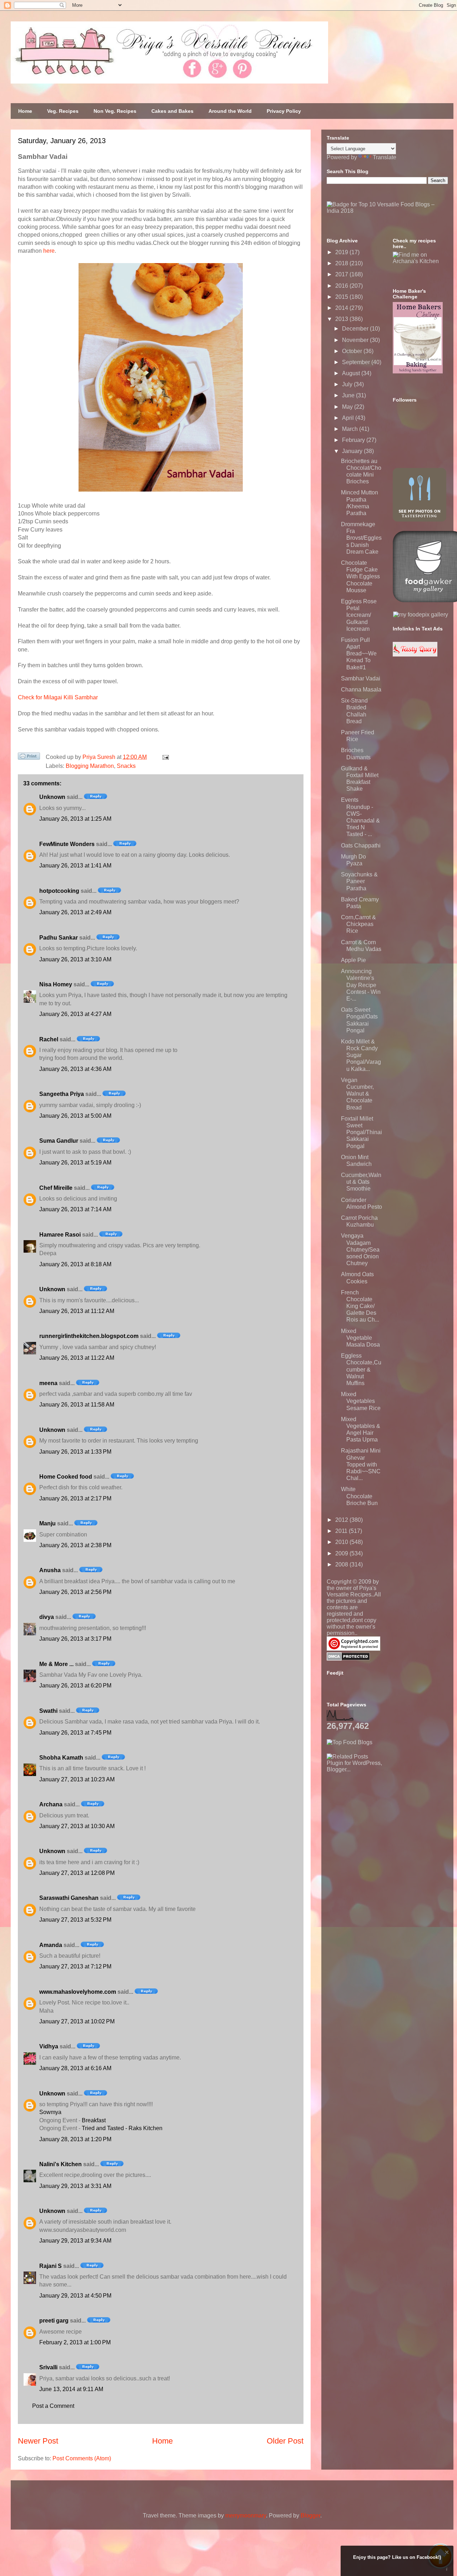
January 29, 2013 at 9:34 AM (75, 2241)
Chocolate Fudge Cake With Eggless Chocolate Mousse (360, 577)
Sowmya (50, 2112)
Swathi (48, 1711)
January (353, 451)
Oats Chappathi (361, 846)
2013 (342, 319)
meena (48, 1383)
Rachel (49, 1039)
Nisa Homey (56, 984)
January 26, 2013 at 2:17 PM (75, 1498)
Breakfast (94, 2120)
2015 (342, 297)
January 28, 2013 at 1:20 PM (75, 2139)
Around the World (230, 111)
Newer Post (38, 2441)
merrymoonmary (246, 2515)
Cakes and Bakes (172, 111)
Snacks (126, 766)
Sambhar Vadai (361, 678)
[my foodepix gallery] (421, 615)
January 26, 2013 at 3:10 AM (75, 959)
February (354, 440)
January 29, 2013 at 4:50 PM (75, 2296)
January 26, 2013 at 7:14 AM (75, 1209)
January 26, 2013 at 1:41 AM (75, 866)
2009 (342, 1553)
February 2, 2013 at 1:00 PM (75, 2342)
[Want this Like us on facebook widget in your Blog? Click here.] (447, 2569)
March (351, 429)
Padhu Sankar (59, 938)
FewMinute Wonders (67, 844)
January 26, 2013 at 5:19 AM (75, 1163)
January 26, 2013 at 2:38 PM (75, 1545)
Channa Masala (361, 690)
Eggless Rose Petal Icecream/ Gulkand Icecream (359, 615)
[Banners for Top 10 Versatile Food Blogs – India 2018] (387, 211)
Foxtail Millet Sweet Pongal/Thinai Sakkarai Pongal (361, 1132)
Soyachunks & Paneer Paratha (359, 881)
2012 (342, 1520)
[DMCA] (348, 1659)
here (49, 251)
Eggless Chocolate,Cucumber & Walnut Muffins (361, 1369)
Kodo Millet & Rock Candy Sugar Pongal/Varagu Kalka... (361, 1055)
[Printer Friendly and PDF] (29, 758)
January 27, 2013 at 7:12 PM (75, 1966)
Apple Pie (353, 960)
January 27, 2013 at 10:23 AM (77, 1779)
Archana (51, 1804)
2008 (342, 1564)
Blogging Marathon (90, 766)
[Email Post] (164, 757)
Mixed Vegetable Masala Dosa (360, 1338)
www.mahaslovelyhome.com (78, 1992)
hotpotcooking (59, 891)
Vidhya (49, 2046)
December (356, 329)
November (356, 340)
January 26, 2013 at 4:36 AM (75, 1069)
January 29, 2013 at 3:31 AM (75, 2186)
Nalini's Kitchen (61, 2164)
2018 (342, 263)
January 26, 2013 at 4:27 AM (75, 1014)
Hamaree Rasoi (60, 1235)
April (349, 418)
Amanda (51, 1945)
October (353, 351)
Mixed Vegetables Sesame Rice (361, 1401)
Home (25, 111)
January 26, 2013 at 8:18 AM (75, 1264)
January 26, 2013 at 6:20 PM (75, 1686)
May (348, 407)
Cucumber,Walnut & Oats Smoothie (361, 1182)
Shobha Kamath (61, 1758)
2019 (342, 252)
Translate (385, 157)
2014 (342, 308)
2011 (342, 1531)
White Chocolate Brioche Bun (359, 1496)
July (348, 384)
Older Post (285, 2441)
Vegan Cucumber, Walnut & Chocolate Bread (357, 1094)
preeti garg (54, 2321)
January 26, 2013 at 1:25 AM (75, 819)
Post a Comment (53, 2406)
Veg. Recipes (63, 111)
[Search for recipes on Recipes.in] (350, 1742)
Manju (47, 1523)
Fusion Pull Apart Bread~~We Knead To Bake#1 (359, 654)
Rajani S (51, 2266)
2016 (342, 286)
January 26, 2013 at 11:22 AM (77, 1358)
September (357, 362)
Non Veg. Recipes (115, 111)
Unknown (52, 797)
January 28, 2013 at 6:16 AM (75, 2068)
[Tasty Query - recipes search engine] (415, 655)
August (352, 373)
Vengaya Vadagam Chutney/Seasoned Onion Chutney (360, 1249)
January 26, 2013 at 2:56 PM (75, 1592)
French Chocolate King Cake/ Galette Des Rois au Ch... (360, 1306)
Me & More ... (56, 1664)
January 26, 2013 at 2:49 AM (75, 912)
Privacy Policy (284, 111)
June (349, 395)
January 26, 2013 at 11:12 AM (77, 1311)
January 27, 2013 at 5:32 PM (75, 1920)
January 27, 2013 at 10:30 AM (77, 1826)
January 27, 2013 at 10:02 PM (77, 2021)
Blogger (310, 2515)
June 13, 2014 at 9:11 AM (71, 2389)
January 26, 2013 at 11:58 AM (77, 1405)
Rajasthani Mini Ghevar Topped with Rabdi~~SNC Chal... (361, 1464)
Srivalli (48, 2367)
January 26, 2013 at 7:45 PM (75, 1733)
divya (47, 1617)
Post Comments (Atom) (82, 2458)
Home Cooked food (66, 1477)
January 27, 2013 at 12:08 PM (77, 1873)
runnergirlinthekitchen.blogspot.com (89, 1336)
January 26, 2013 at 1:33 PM (75, 1452)
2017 (342, 274)
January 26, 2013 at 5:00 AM (75, 1116)
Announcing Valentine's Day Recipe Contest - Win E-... (361, 985)
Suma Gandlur (59, 1141)
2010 (342, 1542)
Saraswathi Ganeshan (69, 1898)
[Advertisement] (380, 1817)
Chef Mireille (56, 1188)
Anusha (50, 1570)
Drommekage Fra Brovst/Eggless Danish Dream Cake (361, 538)
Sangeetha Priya (62, 1094)
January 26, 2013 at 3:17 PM (75, 1639)
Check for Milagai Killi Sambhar (58, 697)
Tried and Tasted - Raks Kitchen (122, 2128)
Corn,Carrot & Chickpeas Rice (358, 924)
